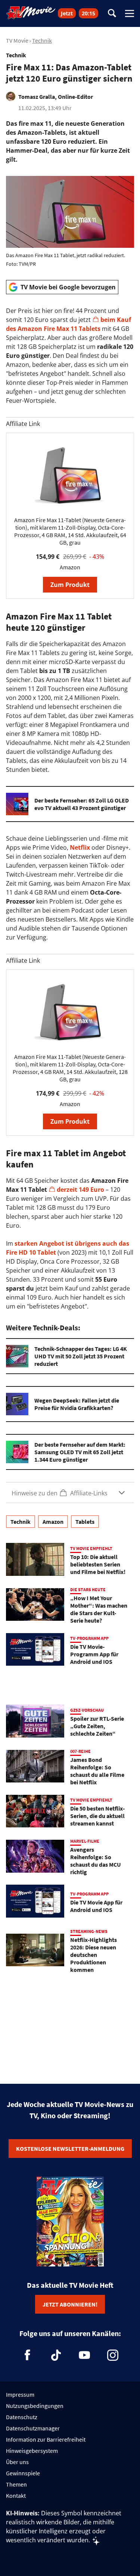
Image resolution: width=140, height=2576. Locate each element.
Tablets (85, 1522)
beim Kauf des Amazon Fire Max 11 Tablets (69, 324)
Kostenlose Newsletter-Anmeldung (70, 2149)
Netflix (80, 847)
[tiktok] (56, 2355)
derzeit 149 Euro (80, 1190)
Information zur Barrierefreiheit (46, 2439)
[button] (70, 1493)
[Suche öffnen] (112, 14)
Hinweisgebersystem (32, 2451)
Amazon (53, 1522)
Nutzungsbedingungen (35, 2406)
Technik (42, 40)
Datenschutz (22, 2417)
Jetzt (67, 13)
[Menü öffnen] (130, 13)
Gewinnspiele (23, 2473)
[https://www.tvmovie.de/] (31, 13)
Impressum (20, 2394)
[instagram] (113, 2355)
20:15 (88, 13)
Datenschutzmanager (33, 2428)
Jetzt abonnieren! (70, 2304)
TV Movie (17, 40)
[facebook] (28, 2355)
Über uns (17, 2462)
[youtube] (84, 2355)
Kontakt (16, 2496)
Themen (16, 2484)
